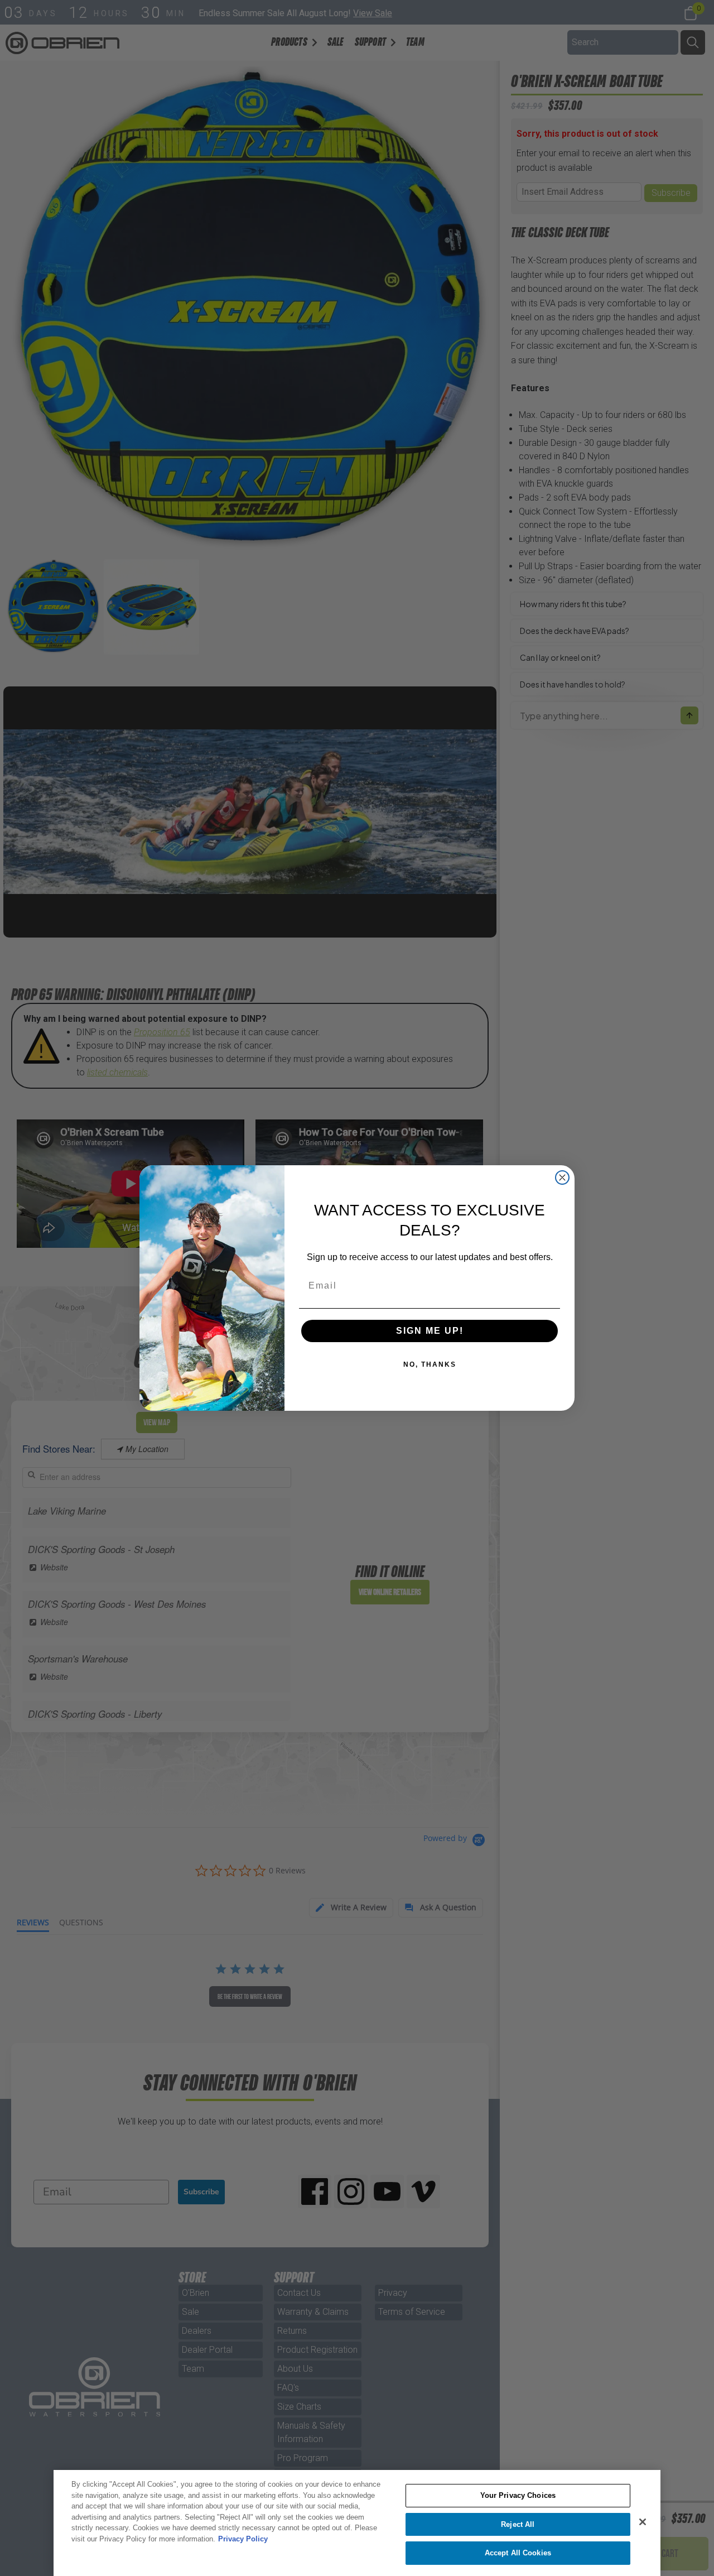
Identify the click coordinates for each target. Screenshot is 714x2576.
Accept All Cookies (518, 2553)
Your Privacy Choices (518, 2495)
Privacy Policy (243, 2539)
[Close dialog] (562, 1178)
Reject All (518, 2524)
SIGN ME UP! (430, 1331)
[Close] (643, 2522)
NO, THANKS (430, 1364)
